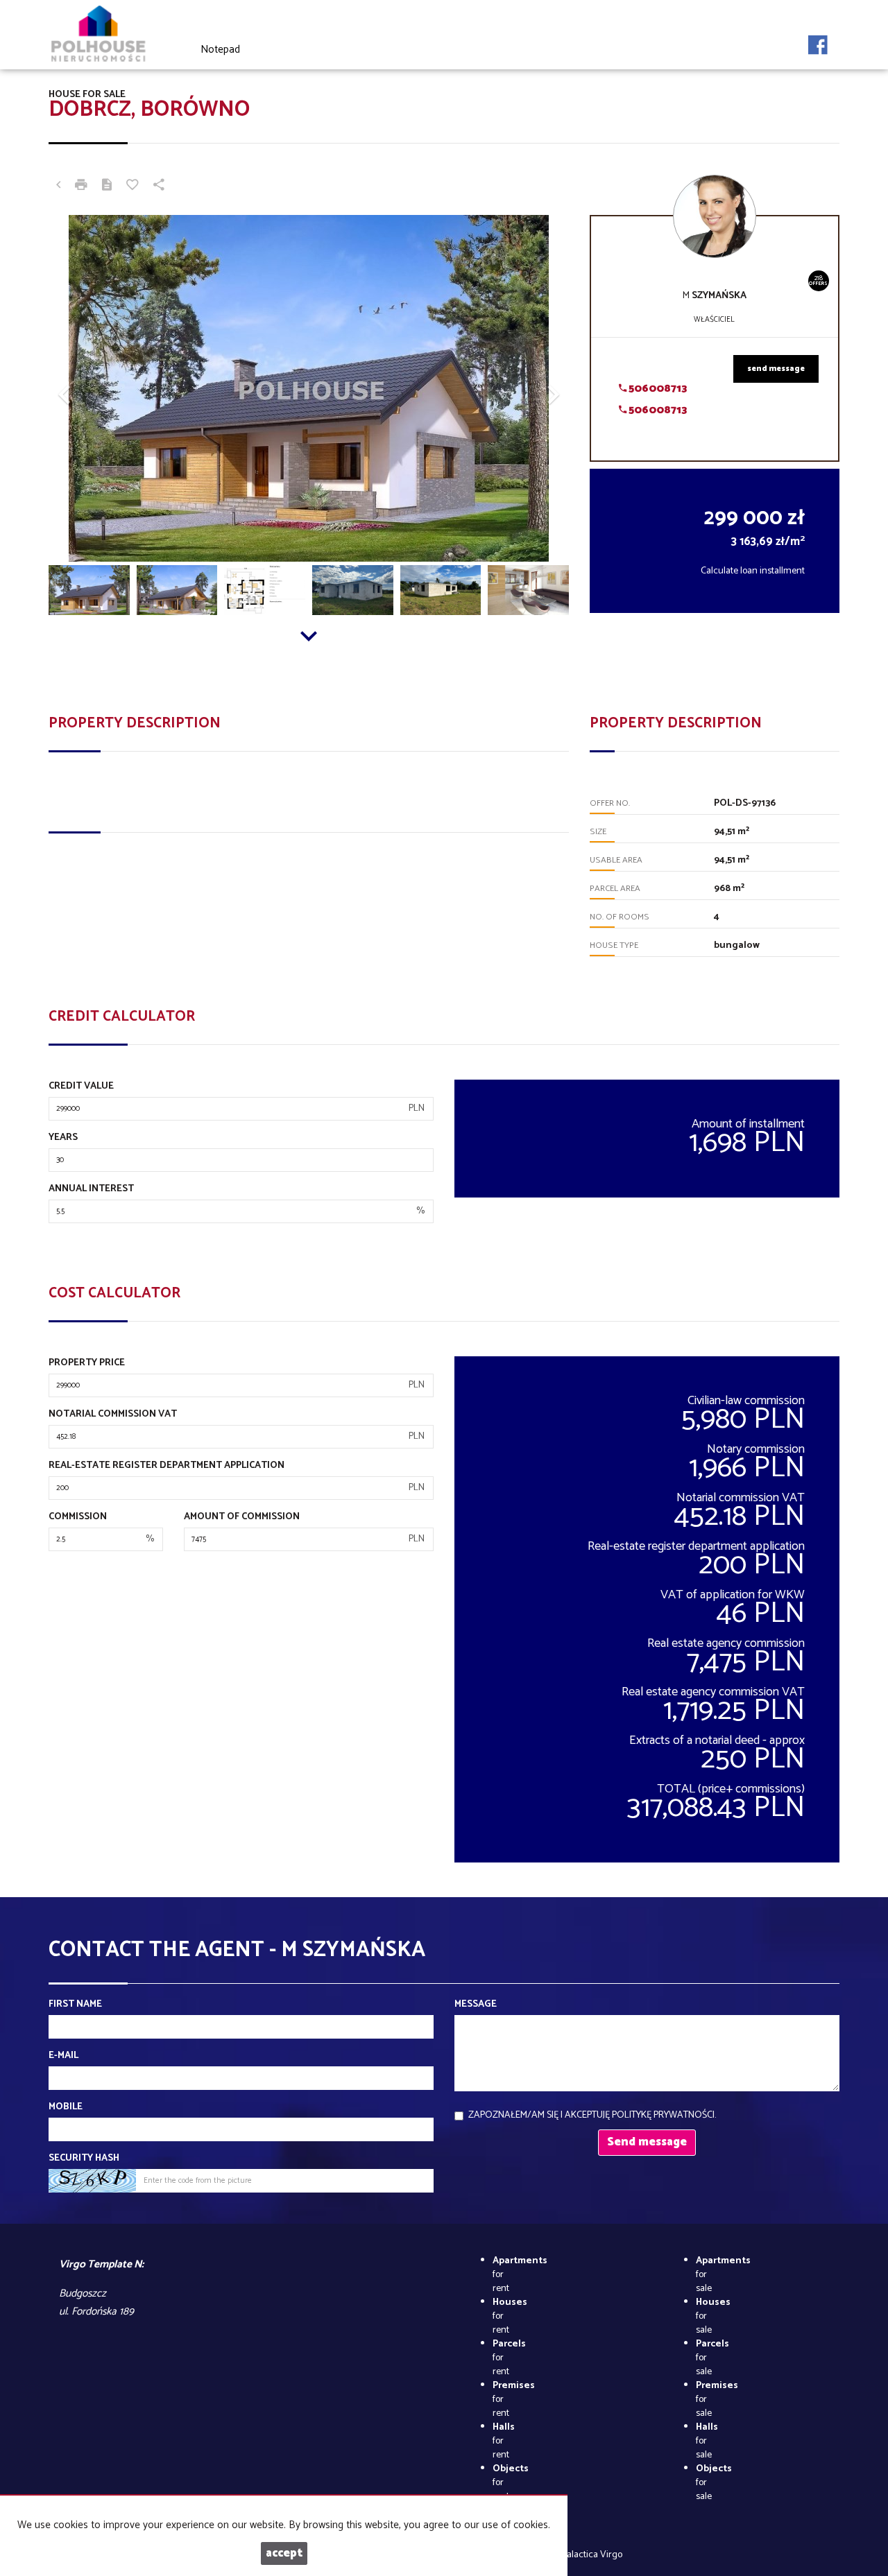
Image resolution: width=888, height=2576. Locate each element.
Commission (78, 1517)
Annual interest (91, 1189)
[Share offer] (159, 187)
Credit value (81, 1087)
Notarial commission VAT (113, 1415)
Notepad (220, 50)
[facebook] (818, 41)
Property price (87, 1363)
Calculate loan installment (753, 571)
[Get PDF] (107, 187)
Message (476, 2005)
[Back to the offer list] (58, 187)
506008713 (657, 389)
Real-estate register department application (166, 1466)
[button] (88, 388)
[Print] (81, 187)
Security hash (84, 2159)
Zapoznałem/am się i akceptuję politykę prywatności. (592, 2115)
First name (75, 2005)
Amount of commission (242, 1517)
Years (63, 1138)
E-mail (63, 2056)
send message (776, 369)
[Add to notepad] (133, 187)
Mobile (66, 2107)
